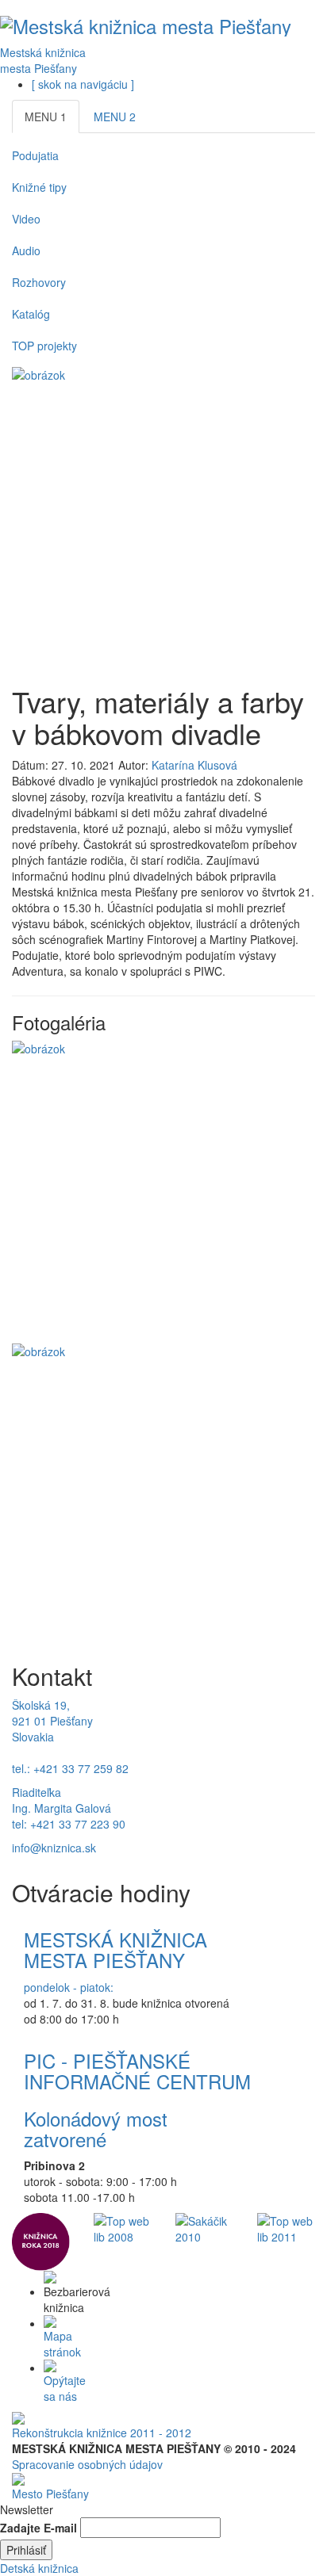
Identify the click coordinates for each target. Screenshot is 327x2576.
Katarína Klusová (194, 765)
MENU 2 (115, 117)
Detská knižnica (39, 2568)
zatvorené (65, 2139)
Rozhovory (39, 282)
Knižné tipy (39, 187)
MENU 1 (46, 117)
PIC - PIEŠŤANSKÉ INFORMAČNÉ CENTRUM (137, 2071)
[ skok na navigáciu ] (83, 84)
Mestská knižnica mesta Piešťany (43, 60)
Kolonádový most (96, 2118)
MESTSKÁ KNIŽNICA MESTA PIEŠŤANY (115, 1949)
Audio (26, 250)
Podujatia (35, 155)
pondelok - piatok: (69, 1987)
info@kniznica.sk (54, 1848)
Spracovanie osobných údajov (87, 2464)
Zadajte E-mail (38, 2528)
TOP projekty (44, 346)
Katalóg (31, 314)
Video (26, 219)
